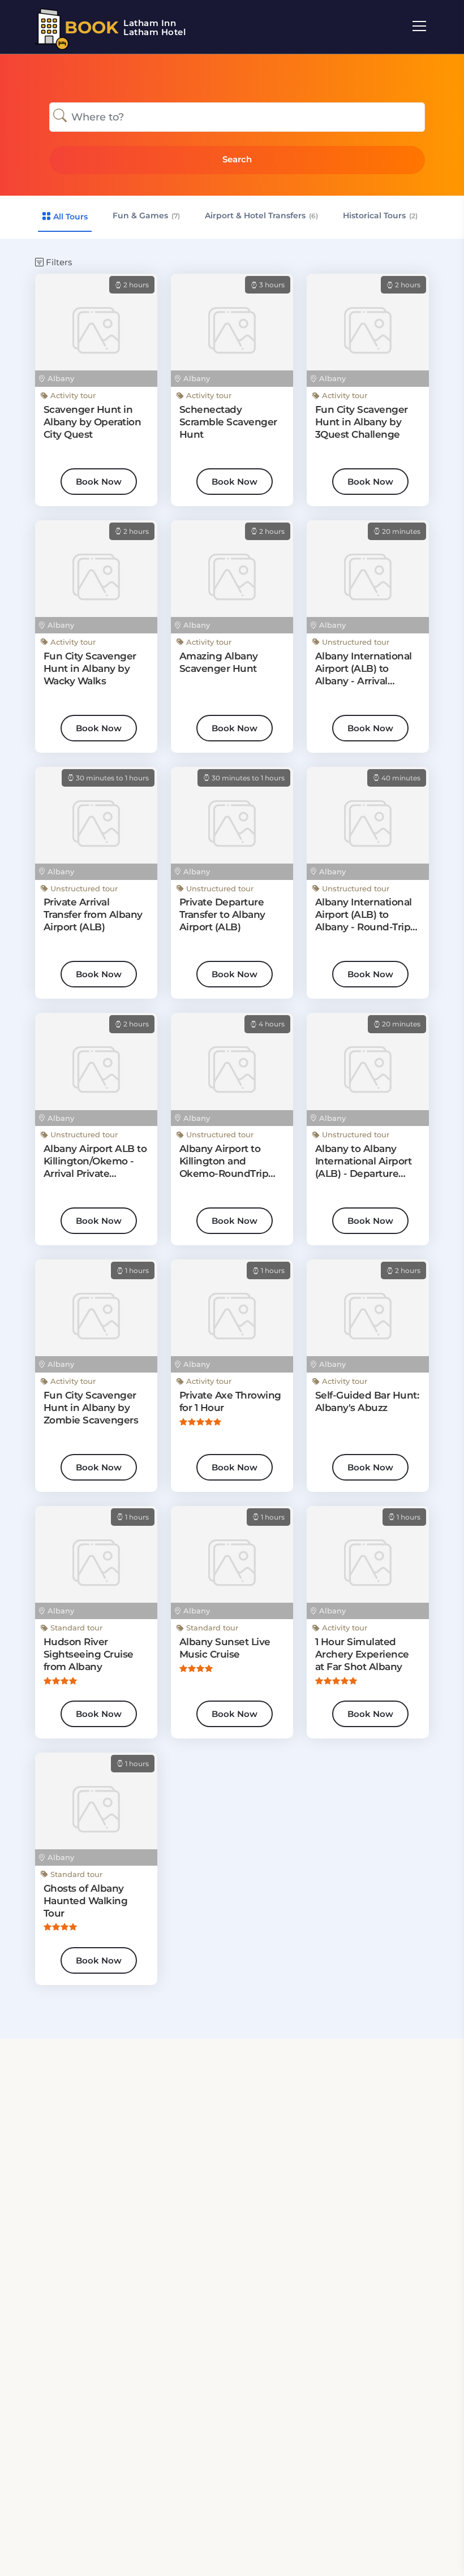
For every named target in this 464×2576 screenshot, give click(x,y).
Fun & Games (146, 215)
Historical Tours (380, 215)
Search (237, 159)
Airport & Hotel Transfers (261, 215)
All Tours (69, 217)
